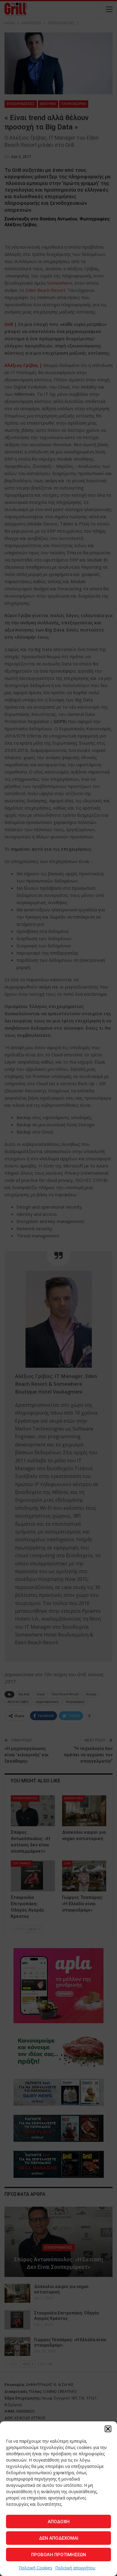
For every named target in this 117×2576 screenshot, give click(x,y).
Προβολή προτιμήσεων (59, 2555)
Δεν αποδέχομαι (59, 2538)
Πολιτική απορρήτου (75, 2568)
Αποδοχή (59, 2522)
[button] (108, 2429)
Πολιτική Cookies (35, 2568)
